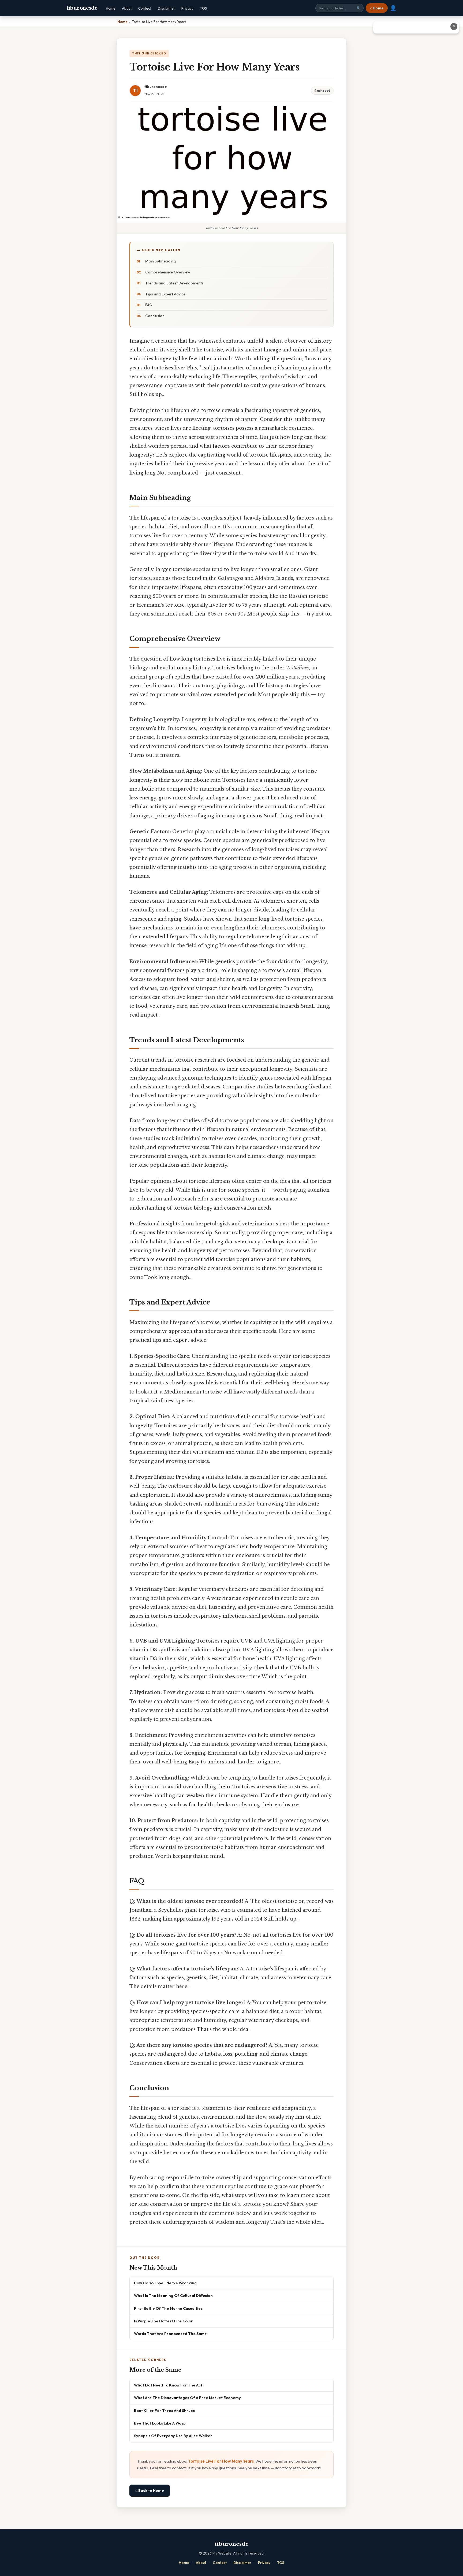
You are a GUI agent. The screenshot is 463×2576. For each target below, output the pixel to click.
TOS (203, 8)
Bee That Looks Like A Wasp (160, 2423)
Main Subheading (160, 261)
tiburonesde (82, 8)
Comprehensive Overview (168, 272)
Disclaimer (166, 8)
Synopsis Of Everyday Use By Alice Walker (173, 2436)
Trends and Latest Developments (174, 283)
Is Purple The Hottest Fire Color (163, 2321)
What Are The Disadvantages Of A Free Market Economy (187, 2398)
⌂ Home (377, 8)
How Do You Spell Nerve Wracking (165, 2283)
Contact (145, 8)
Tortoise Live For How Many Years (221, 2461)
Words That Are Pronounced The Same (170, 2334)
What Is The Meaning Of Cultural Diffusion (173, 2295)
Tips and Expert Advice (165, 294)
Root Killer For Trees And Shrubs (164, 2410)
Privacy (187, 8)
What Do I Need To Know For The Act (168, 2385)
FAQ (149, 305)
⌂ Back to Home (150, 2490)
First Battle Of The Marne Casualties (168, 2308)
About (127, 8)
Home (111, 8)
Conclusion (155, 316)
